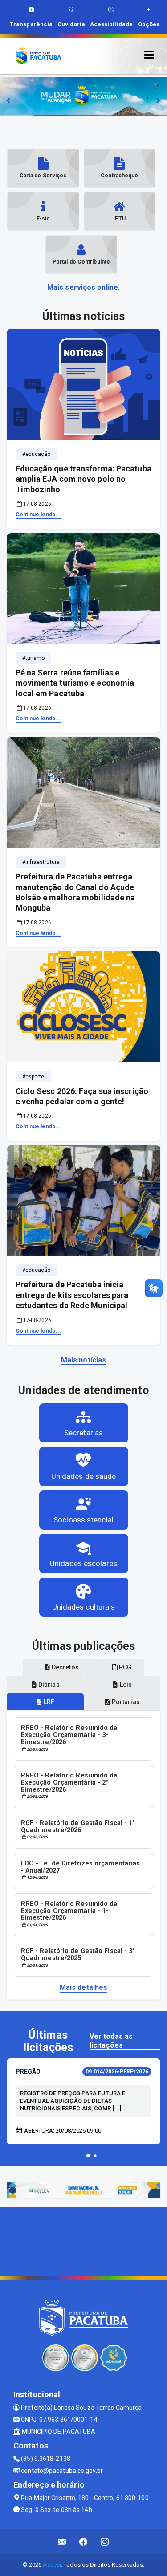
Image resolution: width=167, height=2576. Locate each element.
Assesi (52, 2565)
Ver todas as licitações (111, 2041)
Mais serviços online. (83, 287)
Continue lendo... (39, 515)
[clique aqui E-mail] (62, 2542)
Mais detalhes (83, 1987)
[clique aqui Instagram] (105, 2542)
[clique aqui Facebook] (83, 2542)
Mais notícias (83, 1360)
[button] (88, 2156)
